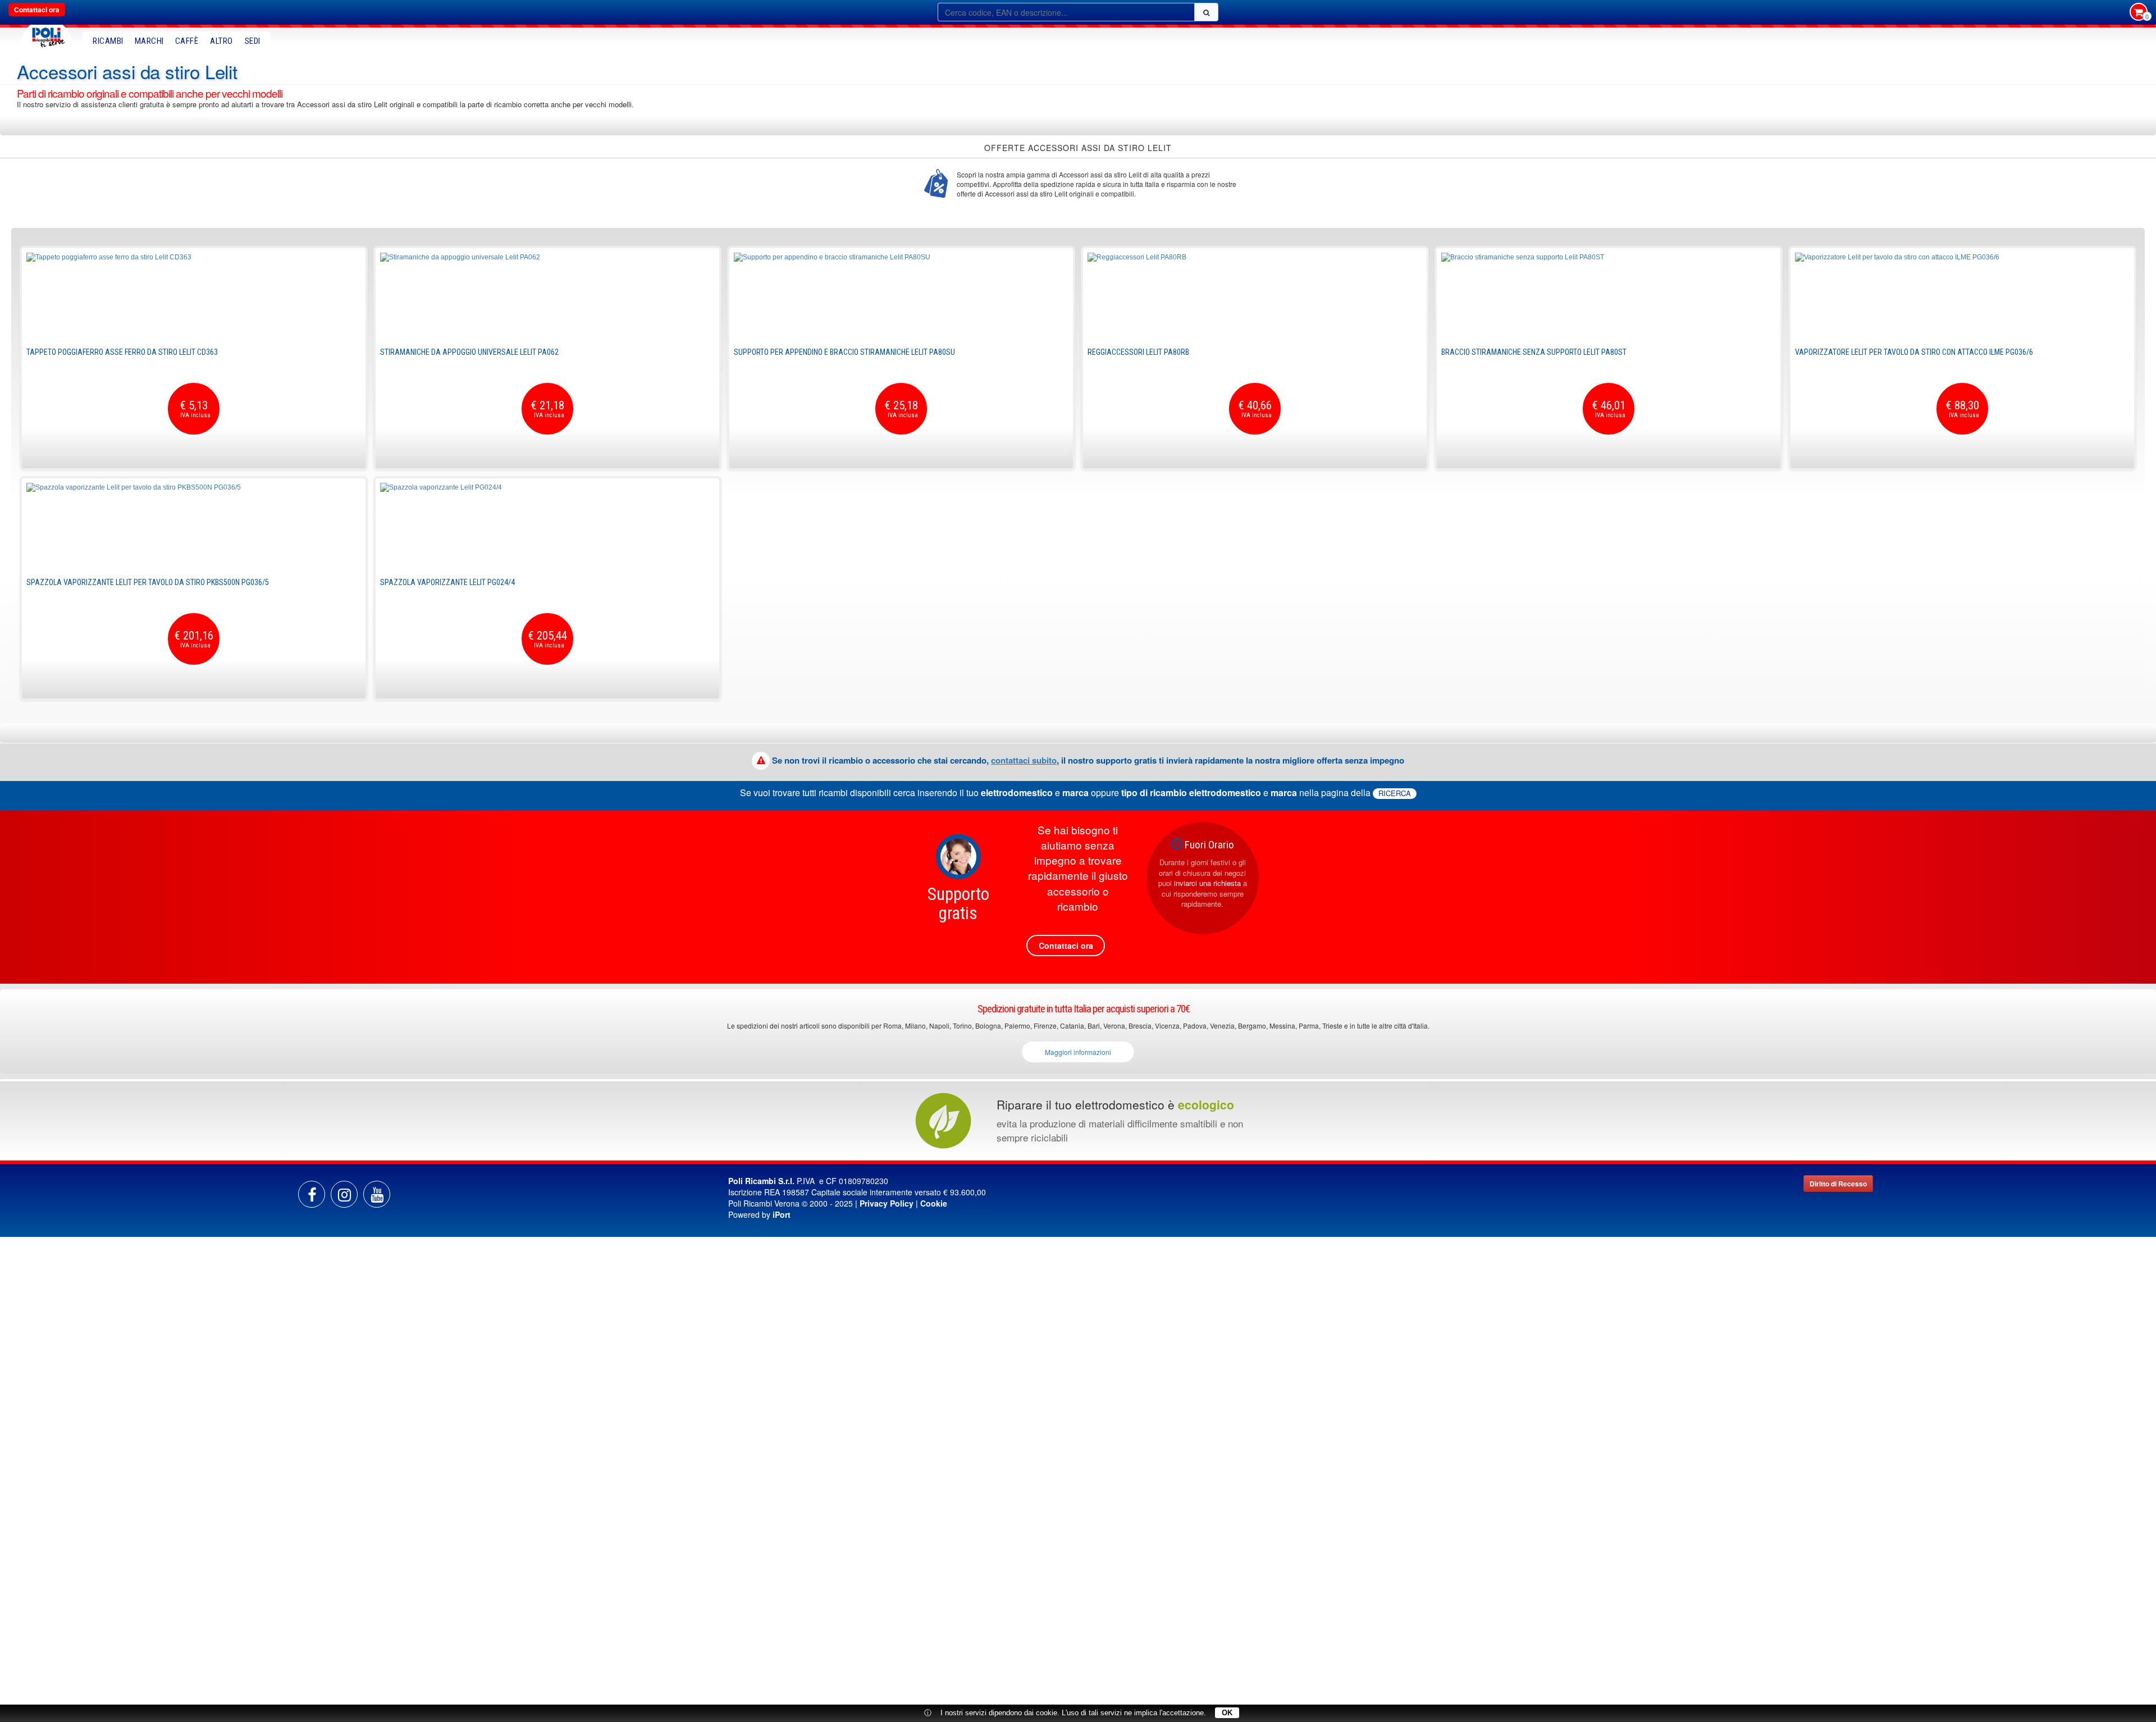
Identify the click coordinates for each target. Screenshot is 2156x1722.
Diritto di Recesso (1838, 1184)
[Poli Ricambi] (47, 35)
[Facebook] (312, 1194)
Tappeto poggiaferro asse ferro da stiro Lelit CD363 (122, 352)
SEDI (253, 41)
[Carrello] (2139, 13)
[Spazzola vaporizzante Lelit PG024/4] (547, 525)
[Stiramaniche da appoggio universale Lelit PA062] (547, 295)
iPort (782, 1214)
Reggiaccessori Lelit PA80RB (1138, 352)
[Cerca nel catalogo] (1206, 12)
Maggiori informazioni (1078, 1052)
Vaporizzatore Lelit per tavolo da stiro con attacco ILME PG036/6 (1914, 352)
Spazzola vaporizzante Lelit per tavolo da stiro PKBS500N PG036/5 (148, 582)
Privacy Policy (887, 1203)
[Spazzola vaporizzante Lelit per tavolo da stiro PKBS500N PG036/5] (194, 525)
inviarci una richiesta (1207, 883)
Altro (221, 41)
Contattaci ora (37, 10)
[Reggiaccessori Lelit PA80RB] (1255, 295)
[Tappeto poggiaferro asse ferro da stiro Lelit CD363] (194, 295)
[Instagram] (344, 1194)
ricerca (1395, 793)
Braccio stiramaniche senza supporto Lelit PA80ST (1534, 352)
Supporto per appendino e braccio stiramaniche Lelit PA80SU (844, 352)
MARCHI (149, 41)
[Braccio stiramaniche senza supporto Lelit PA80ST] (1609, 295)
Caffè (187, 41)
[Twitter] (377, 1194)
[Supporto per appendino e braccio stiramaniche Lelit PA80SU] (901, 295)
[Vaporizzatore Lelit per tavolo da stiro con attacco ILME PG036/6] (1962, 295)
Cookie (934, 1203)
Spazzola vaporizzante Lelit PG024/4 (447, 582)
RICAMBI (108, 41)
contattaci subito (1024, 760)
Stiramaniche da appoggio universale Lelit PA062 (469, 352)
